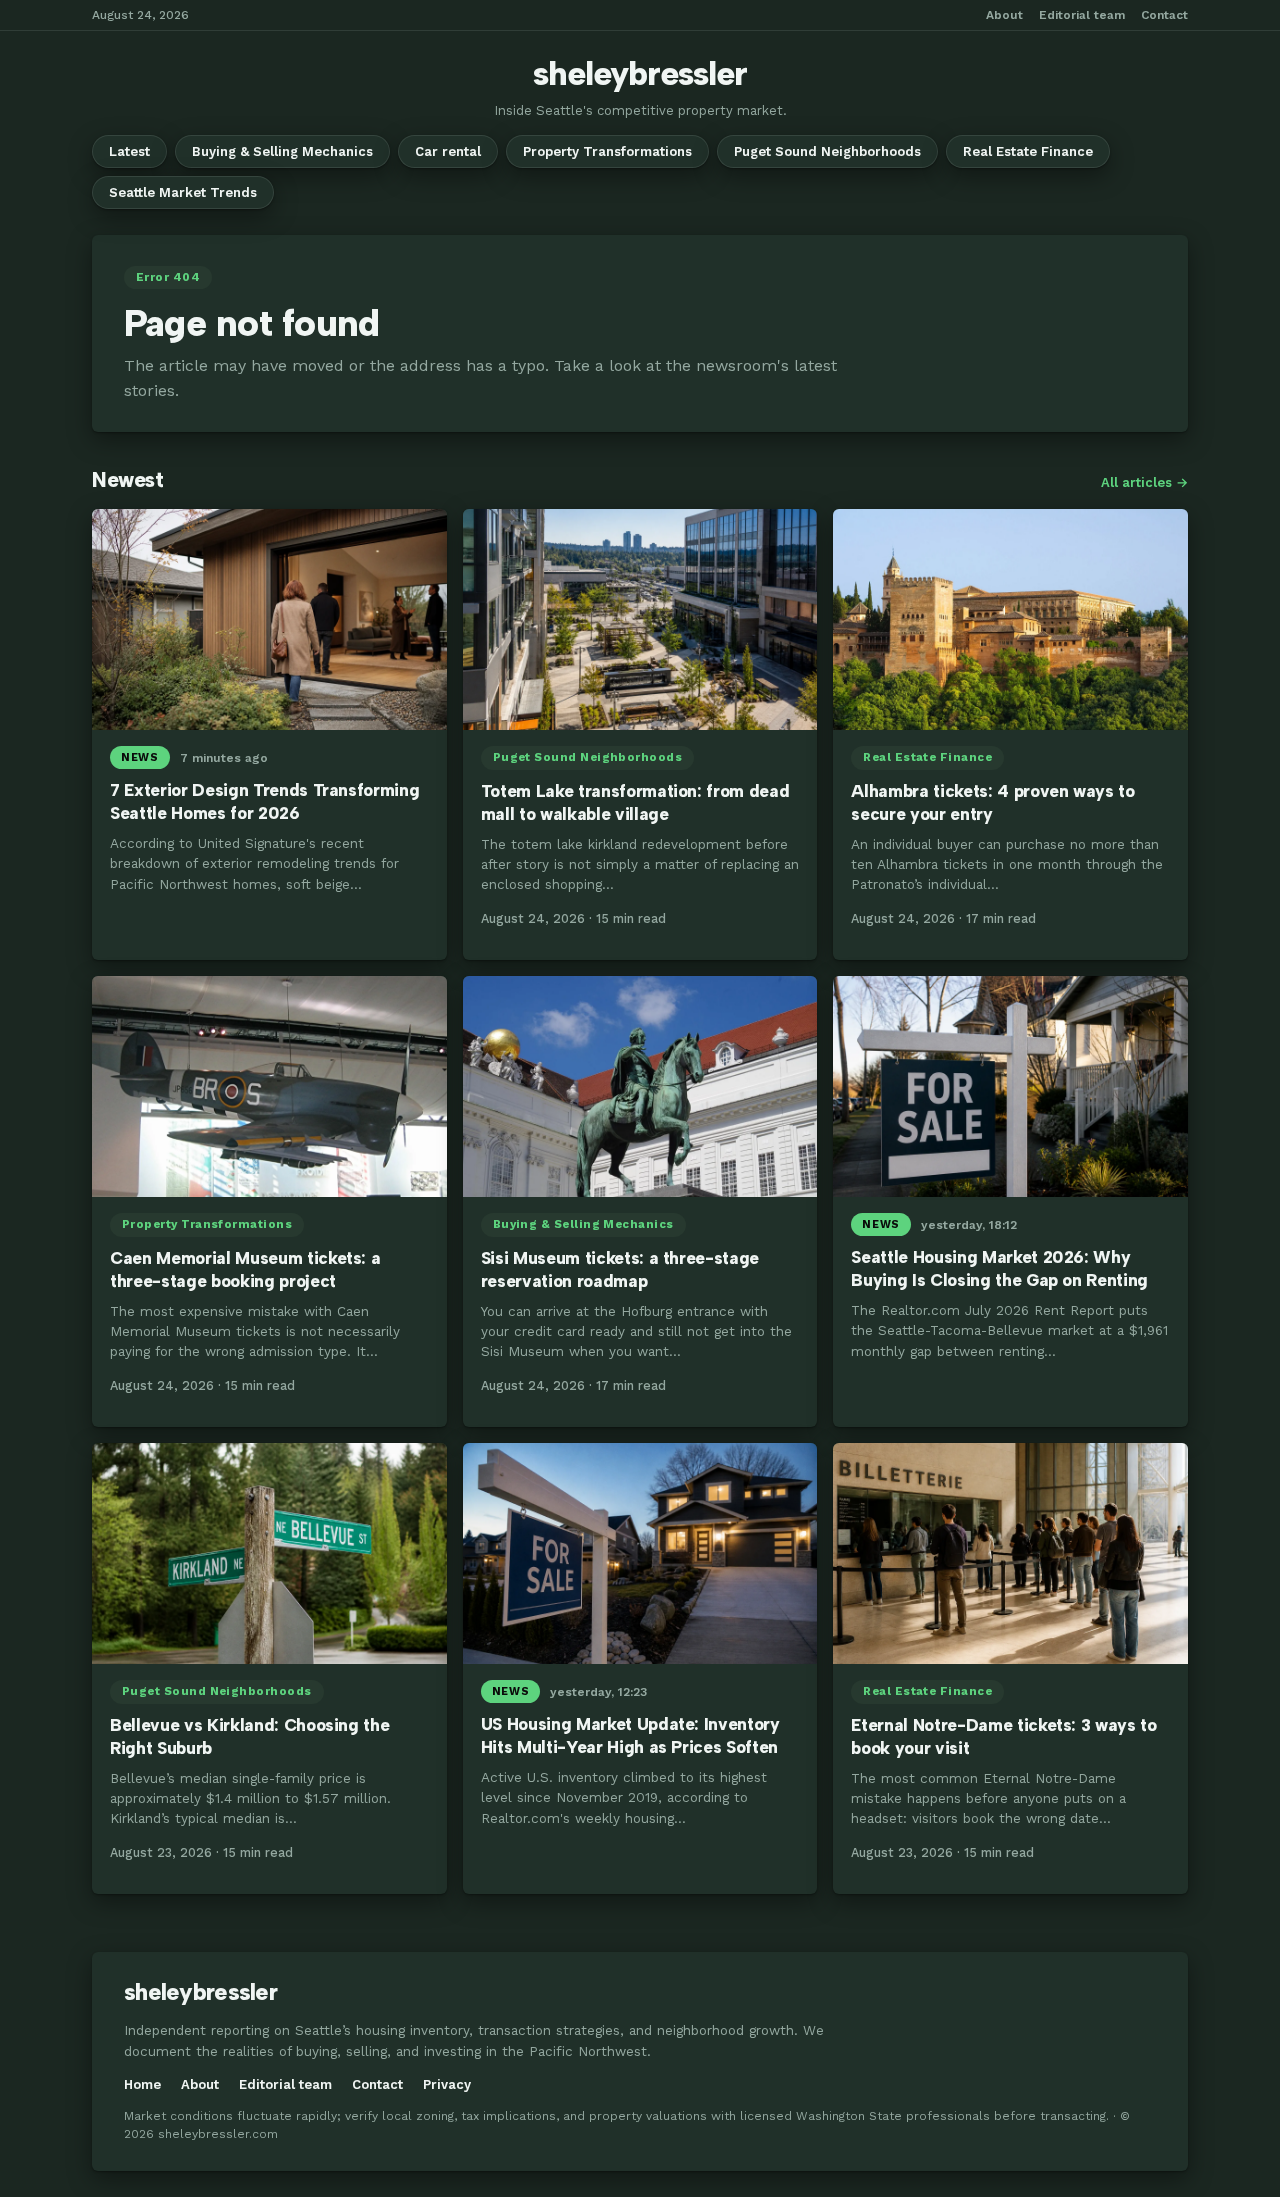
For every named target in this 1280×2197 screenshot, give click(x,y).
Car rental (448, 151)
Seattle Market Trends (183, 192)
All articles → (1144, 482)
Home (142, 2084)
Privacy (447, 2084)
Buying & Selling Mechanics (282, 151)
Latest (129, 151)
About (1004, 15)
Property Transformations (607, 151)
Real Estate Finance (1028, 151)
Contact (1164, 15)
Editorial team (1082, 15)
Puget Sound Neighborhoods (827, 151)
